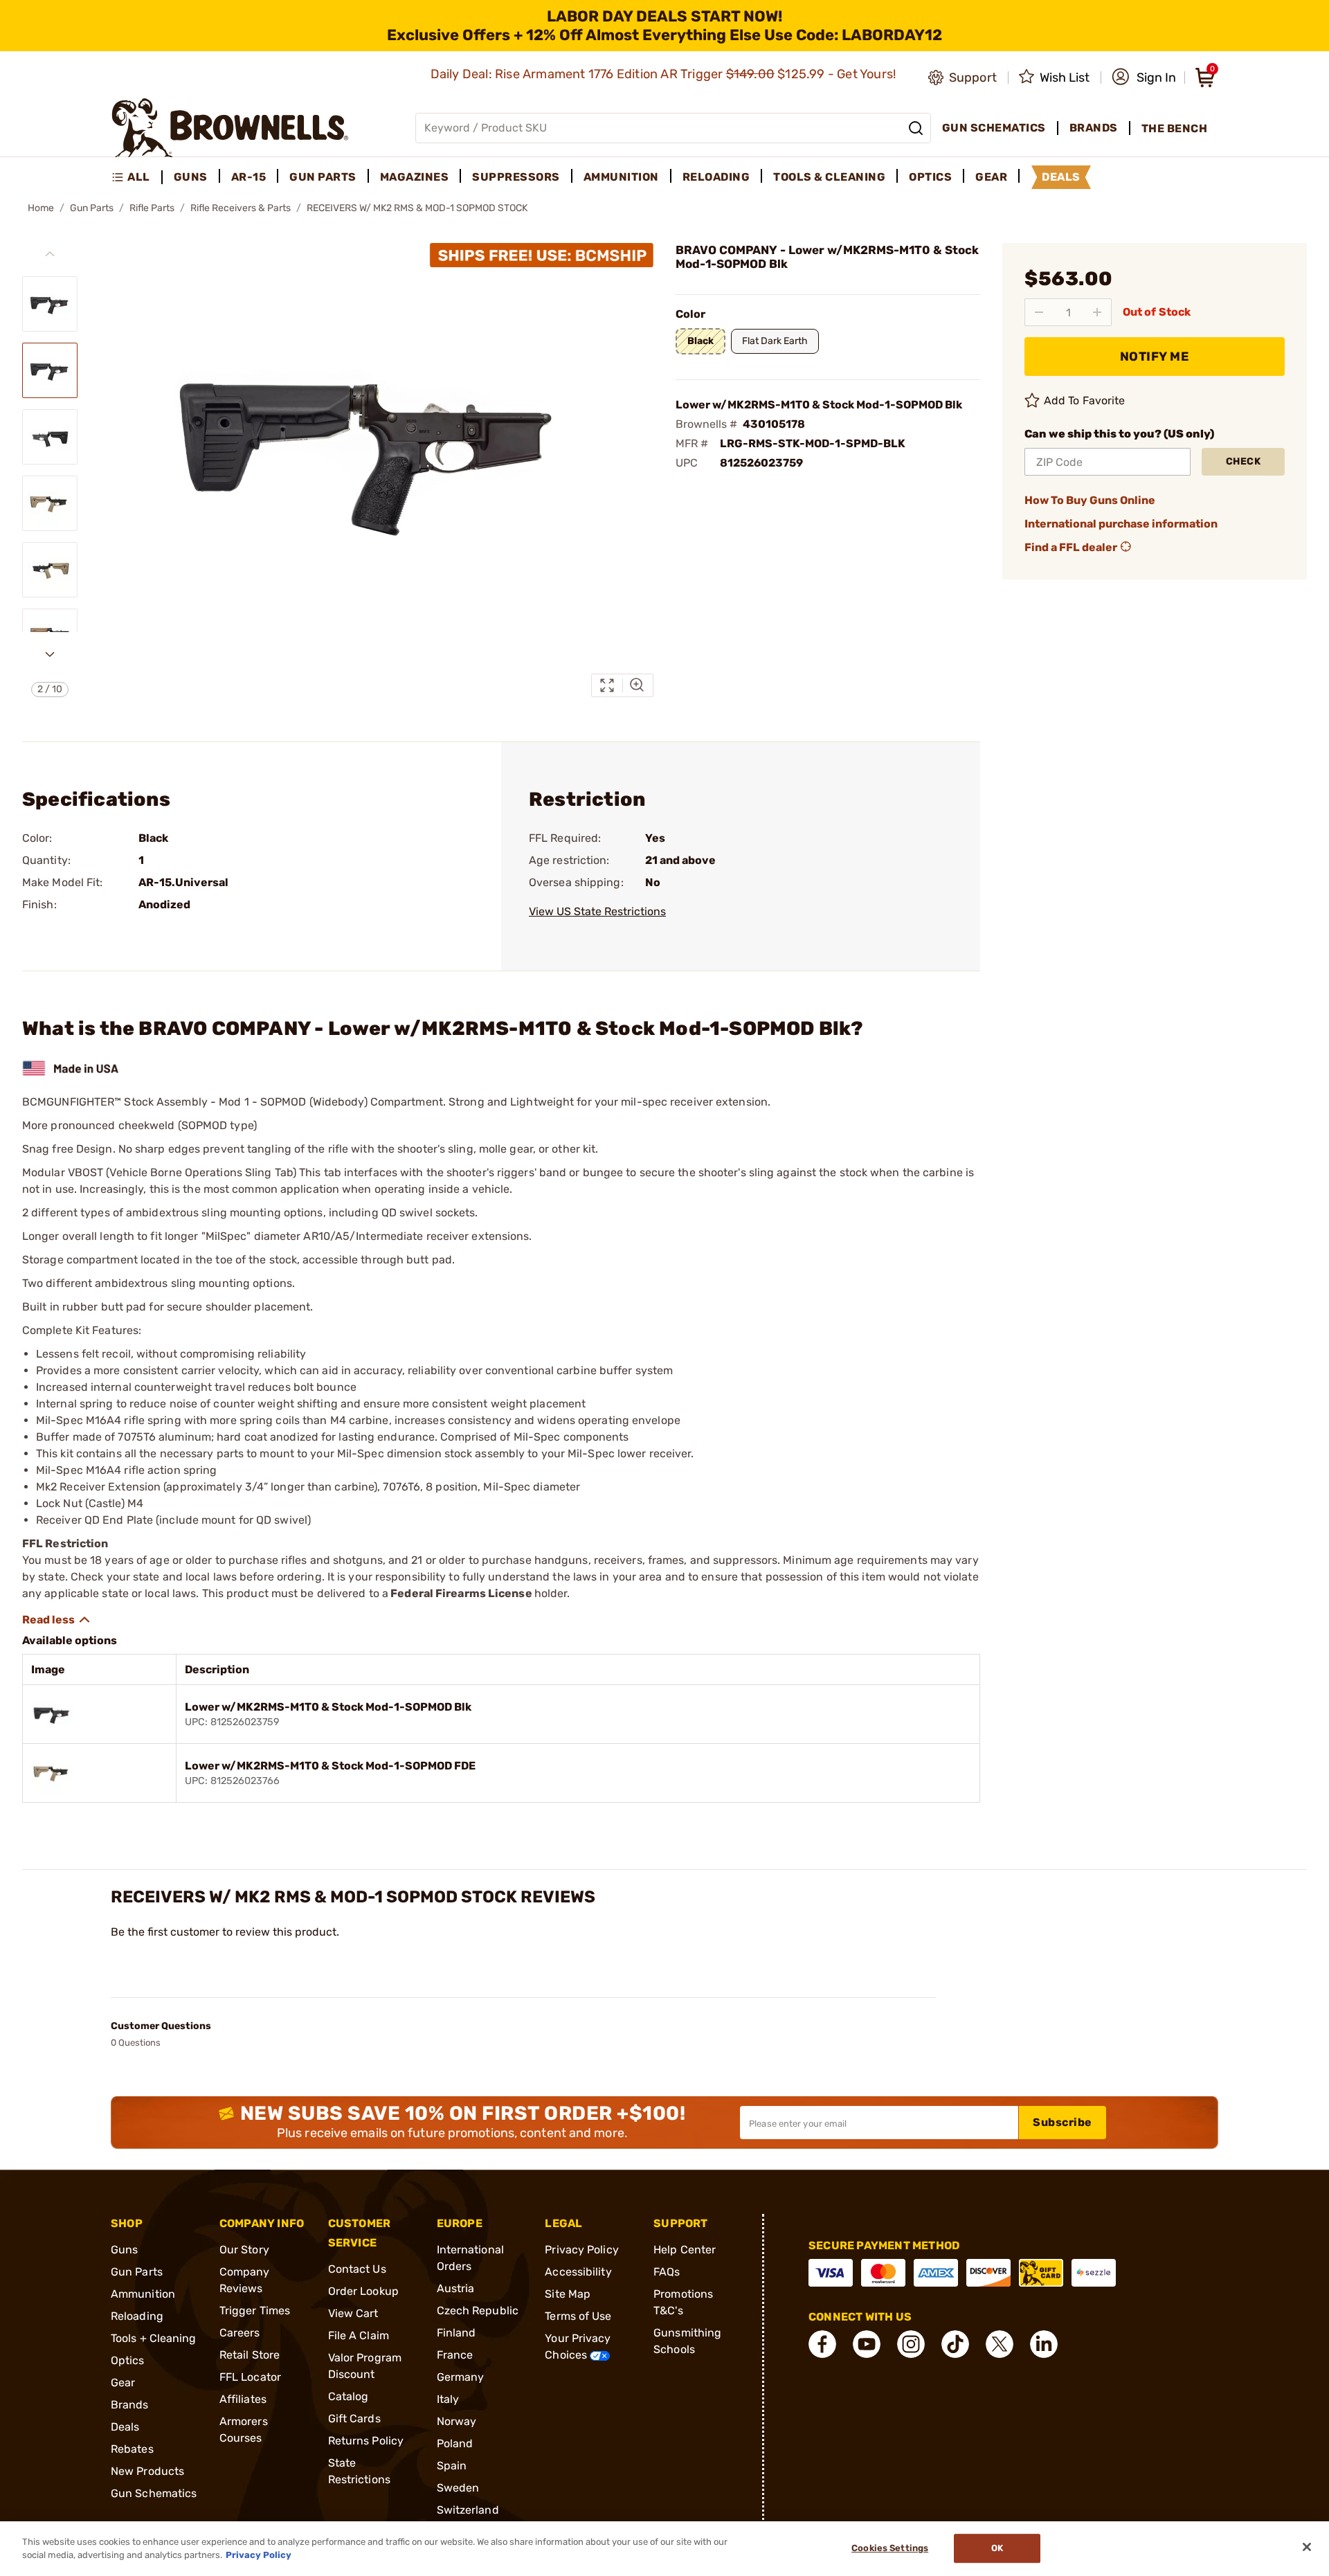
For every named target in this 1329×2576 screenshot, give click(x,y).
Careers (240, 2333)
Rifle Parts (152, 208)
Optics (128, 2360)
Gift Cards (354, 2419)
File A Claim (359, 2335)
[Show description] (57, 1620)
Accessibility (578, 2272)
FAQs (667, 2272)
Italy (448, 2399)
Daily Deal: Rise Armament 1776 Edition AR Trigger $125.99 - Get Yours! (665, 74)
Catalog (349, 2396)
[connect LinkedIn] (1044, 2344)
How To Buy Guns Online (1090, 500)
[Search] (916, 128)
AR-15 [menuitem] (249, 177)
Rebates (132, 2449)
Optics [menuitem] (930, 177)
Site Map (568, 2294)
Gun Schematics (154, 2493)
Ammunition (143, 2294)
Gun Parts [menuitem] (323, 177)
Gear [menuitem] (991, 177)
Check (1244, 461)
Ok (997, 2549)
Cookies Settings (890, 2549)
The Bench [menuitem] (1175, 128)
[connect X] (1000, 2344)
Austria (456, 2288)
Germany (461, 2377)
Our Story (244, 2250)
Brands (130, 2405)
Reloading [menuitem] (716, 177)
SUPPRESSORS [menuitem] (516, 177)
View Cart (353, 2313)
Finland (456, 2333)
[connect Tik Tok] (955, 2344)
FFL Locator (250, 2377)
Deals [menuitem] (1061, 177)
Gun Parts (92, 208)
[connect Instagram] (911, 2344)
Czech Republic (478, 2311)
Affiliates (243, 2399)
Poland (455, 2443)
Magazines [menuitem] (415, 177)
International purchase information (1121, 524)
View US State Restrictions (597, 911)
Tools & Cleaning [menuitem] (829, 177)
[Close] (1307, 2547)
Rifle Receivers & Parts (241, 208)
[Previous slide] (50, 254)
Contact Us (357, 2269)
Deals (125, 2427)
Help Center (685, 2250)
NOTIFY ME (1155, 357)
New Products (147, 2471)
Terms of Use (578, 2316)
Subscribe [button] (1063, 2122)
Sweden (458, 2488)
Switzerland (468, 2510)
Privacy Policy (581, 2250)
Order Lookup (363, 2291)
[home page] (230, 128)
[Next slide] (50, 654)
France (455, 2355)
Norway (457, 2421)
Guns (124, 2250)
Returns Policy (366, 2441)
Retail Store (250, 2355)
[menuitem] (137, 177)
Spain (452, 2466)
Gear (123, 2383)
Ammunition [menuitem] (621, 177)
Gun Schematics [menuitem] (994, 128)
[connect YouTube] (867, 2344)
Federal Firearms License (461, 1593)
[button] (1144, 78)
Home (41, 208)
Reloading (137, 2316)
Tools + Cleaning (154, 2338)
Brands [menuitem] (1094, 128)
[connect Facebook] (822, 2344)
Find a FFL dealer (1071, 547)
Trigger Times (255, 2311)
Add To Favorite (1085, 400)
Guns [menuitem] (191, 177)
